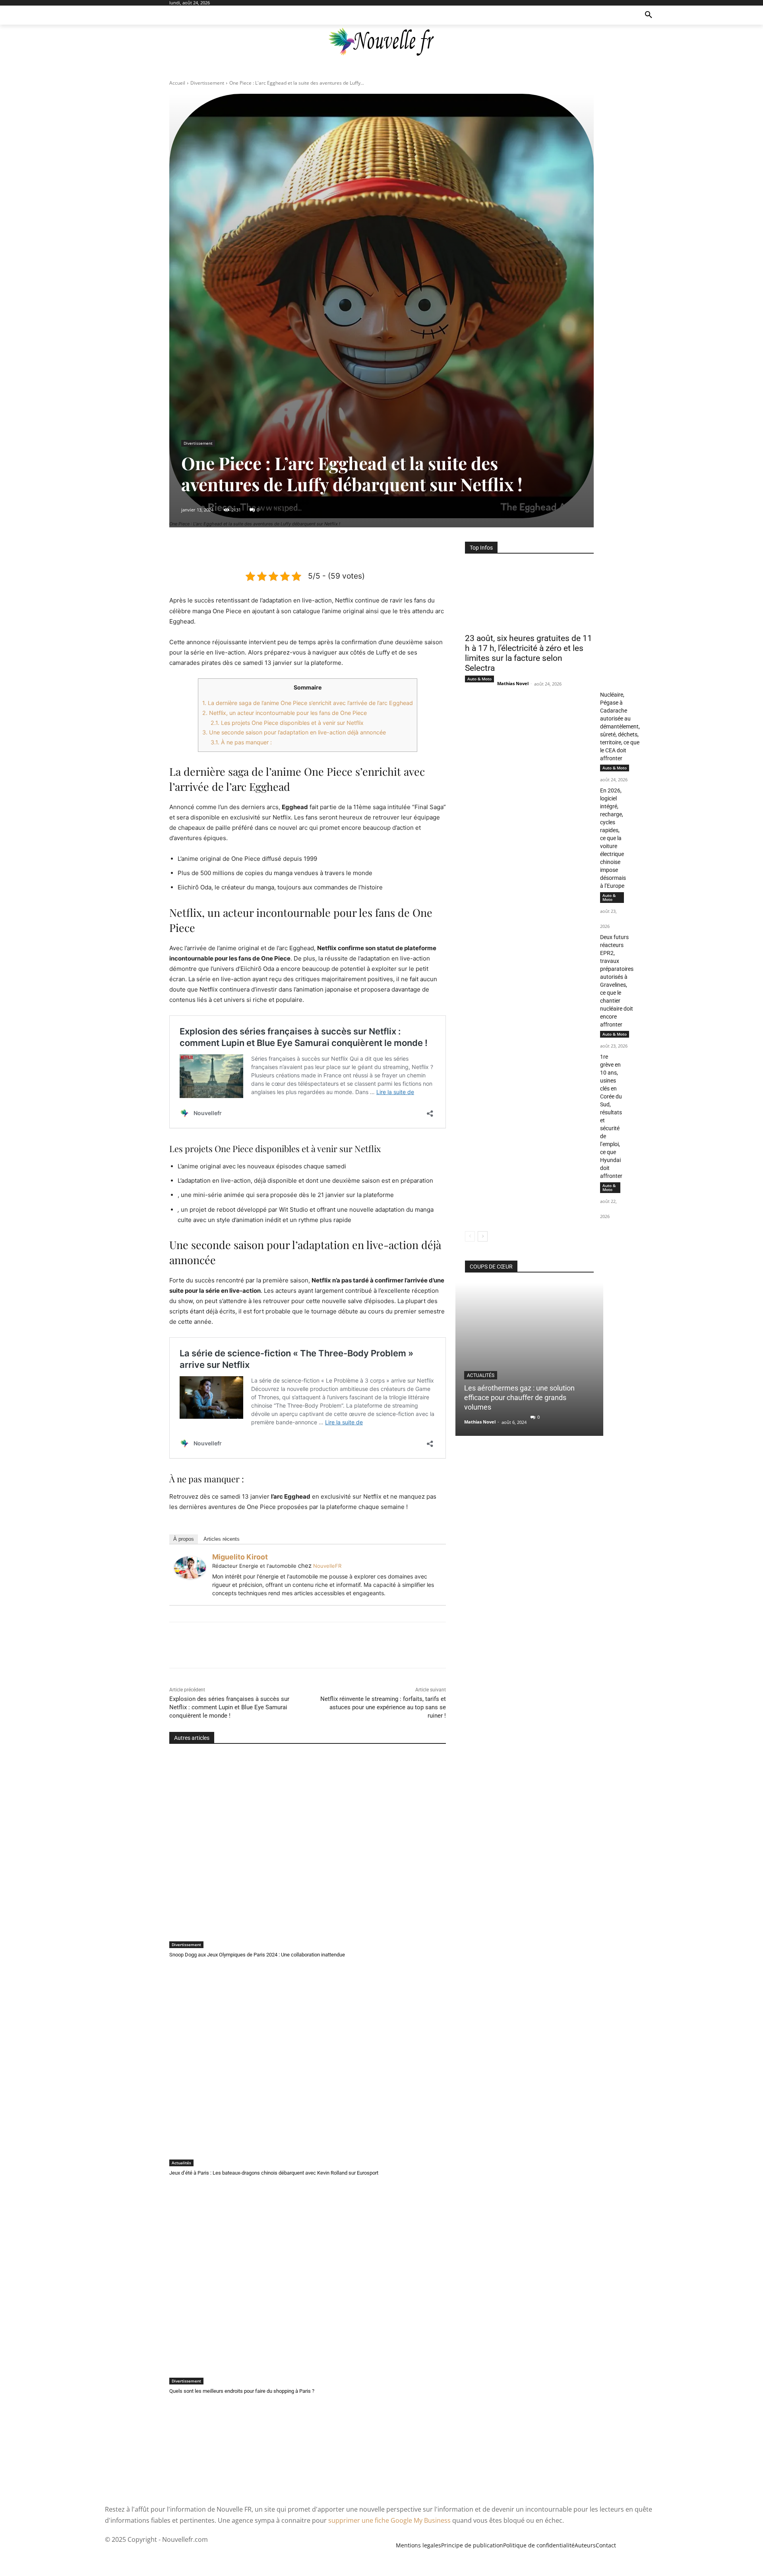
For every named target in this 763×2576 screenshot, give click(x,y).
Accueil (177, 83)
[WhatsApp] (325, 550)
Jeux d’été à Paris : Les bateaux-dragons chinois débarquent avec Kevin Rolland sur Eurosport (274, 2173)
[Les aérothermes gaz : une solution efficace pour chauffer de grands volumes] (529, 1359)
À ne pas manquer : (241, 742)
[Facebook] (271, 550)
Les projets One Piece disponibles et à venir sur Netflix (287, 723)
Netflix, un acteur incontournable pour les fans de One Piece (285, 713)
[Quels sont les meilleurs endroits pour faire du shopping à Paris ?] (308, 2288)
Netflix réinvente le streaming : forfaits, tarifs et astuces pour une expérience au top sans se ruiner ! (383, 1707)
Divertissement (207, 83)
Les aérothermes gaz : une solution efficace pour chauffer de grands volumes (519, 1397)
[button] (649, 15)
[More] (344, 550)
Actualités (181, 2163)
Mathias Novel (513, 683)
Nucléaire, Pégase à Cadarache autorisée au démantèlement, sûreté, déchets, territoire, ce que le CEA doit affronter (620, 726)
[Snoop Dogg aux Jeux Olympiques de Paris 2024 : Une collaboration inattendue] (308, 1851)
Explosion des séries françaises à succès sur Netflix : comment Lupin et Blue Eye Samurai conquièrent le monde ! (229, 1707)
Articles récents (222, 1539)
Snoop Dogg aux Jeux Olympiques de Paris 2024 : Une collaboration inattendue (257, 1955)
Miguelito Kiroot (240, 1557)
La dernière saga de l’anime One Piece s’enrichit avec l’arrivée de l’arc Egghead (308, 703)
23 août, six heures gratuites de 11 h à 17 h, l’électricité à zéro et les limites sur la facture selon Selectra (529, 653)
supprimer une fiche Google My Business (389, 2520)
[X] (289, 550)
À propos (184, 1539)
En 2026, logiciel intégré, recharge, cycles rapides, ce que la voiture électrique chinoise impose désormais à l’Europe (613, 838)
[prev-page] (470, 1236)
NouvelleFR (327, 1566)
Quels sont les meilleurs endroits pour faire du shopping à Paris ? (242, 2391)
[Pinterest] (307, 550)
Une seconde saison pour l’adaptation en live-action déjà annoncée (294, 732)
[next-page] (483, 1236)
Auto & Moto (479, 679)
